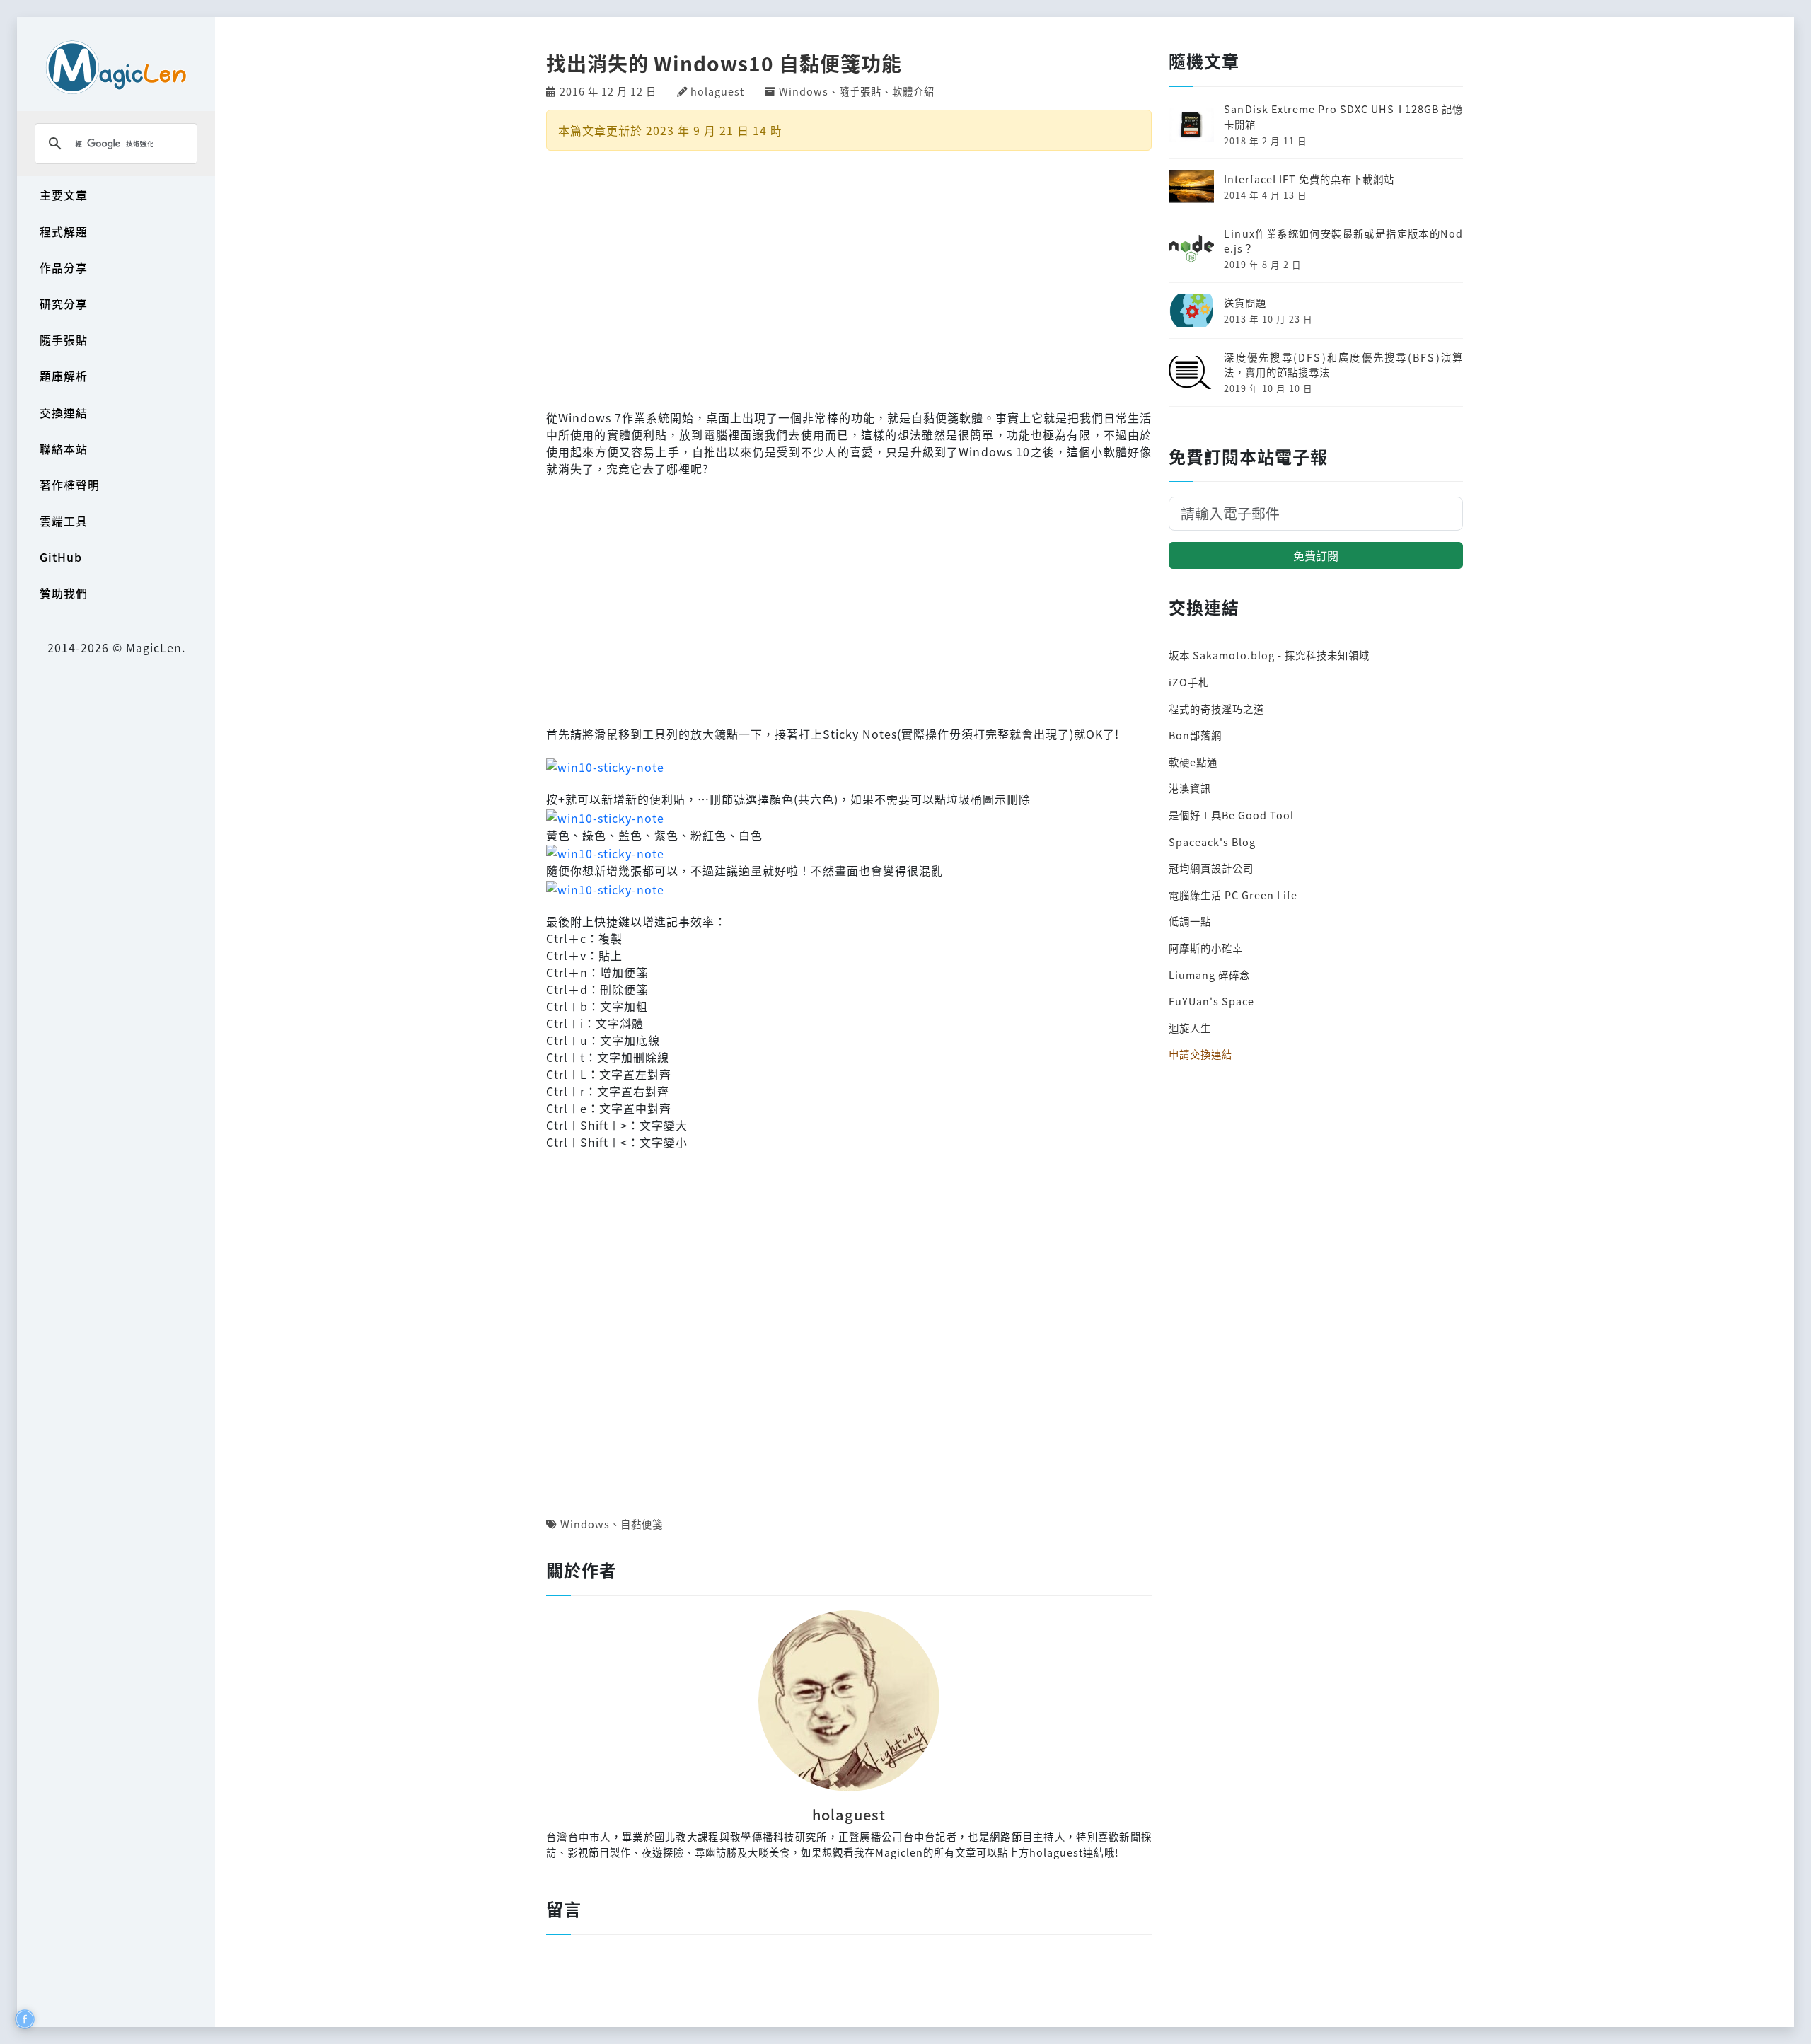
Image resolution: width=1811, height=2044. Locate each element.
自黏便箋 (642, 1524)
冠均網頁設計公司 (1211, 868)
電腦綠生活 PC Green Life (1233, 895)
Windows (804, 91)
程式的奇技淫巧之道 (1216, 709)
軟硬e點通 (1193, 762)
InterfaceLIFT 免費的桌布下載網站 (1309, 179)
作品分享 (64, 267)
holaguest (717, 91)
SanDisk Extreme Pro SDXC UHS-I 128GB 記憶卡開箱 (1343, 116)
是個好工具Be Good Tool (1231, 815)
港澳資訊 (1190, 788)
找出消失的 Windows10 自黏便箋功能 (724, 63)
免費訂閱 (1316, 555)
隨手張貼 (64, 340)
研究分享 (64, 304)
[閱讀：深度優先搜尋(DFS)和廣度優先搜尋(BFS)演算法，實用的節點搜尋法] (1191, 370)
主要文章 (64, 195)
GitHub (61, 557)
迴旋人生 (1190, 1028)
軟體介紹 (913, 91)
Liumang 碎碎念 (1209, 975)
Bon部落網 (1195, 735)
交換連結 (64, 412)
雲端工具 (64, 521)
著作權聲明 (70, 485)
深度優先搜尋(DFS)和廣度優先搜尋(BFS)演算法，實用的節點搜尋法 (1343, 365)
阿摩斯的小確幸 (1206, 948)
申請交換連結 (1200, 1054)
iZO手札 (1189, 682)
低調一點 (1190, 921)
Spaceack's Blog (1212, 842)
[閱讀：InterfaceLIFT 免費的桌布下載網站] (1191, 185)
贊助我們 (64, 593)
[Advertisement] (849, 278)
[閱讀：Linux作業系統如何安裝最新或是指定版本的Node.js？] (1191, 247)
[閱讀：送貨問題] (1191, 309)
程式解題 (64, 231)
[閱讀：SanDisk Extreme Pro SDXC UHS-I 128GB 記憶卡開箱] (1191, 123)
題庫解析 (64, 376)
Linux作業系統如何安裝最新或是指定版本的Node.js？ (1343, 241)
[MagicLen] (116, 67)
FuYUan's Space (1211, 1001)
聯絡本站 (64, 449)
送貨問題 (1245, 302)
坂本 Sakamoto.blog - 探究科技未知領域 (1269, 655)
